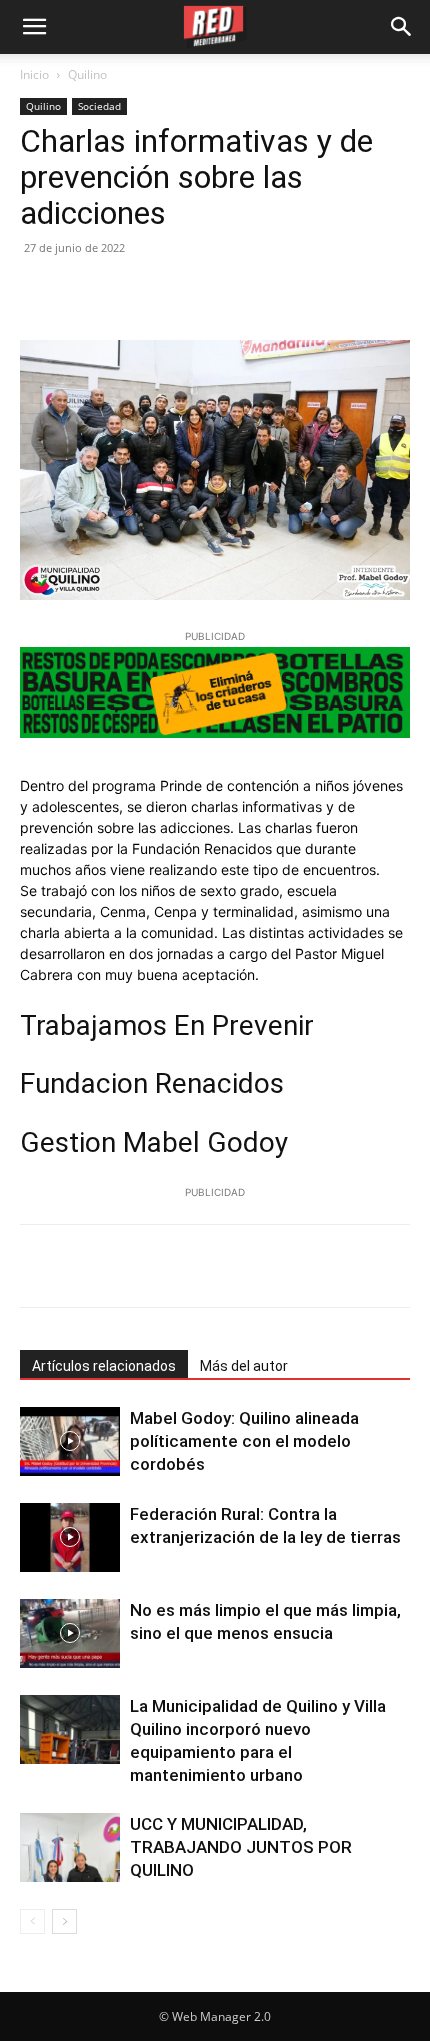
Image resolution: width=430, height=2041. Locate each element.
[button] (402, 27)
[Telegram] (270, 293)
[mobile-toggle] (34, 27)
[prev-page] (32, 1921)
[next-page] (64, 1921)
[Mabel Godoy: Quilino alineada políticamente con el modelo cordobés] (70, 1441)
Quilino (87, 74)
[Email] (224, 293)
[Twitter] (86, 293)
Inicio (34, 74)
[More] (277, 1266)
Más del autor (244, 1366)
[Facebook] (40, 293)
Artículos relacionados (104, 1366)
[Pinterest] (132, 293)
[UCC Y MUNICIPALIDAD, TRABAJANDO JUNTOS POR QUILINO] (70, 1847)
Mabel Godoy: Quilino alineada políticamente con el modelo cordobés (244, 1441)
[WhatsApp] (178, 293)
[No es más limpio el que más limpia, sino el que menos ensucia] (70, 1633)
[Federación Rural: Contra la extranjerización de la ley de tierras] (70, 1537)
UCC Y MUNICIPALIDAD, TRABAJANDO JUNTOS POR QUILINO (241, 1847)
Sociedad (99, 106)
